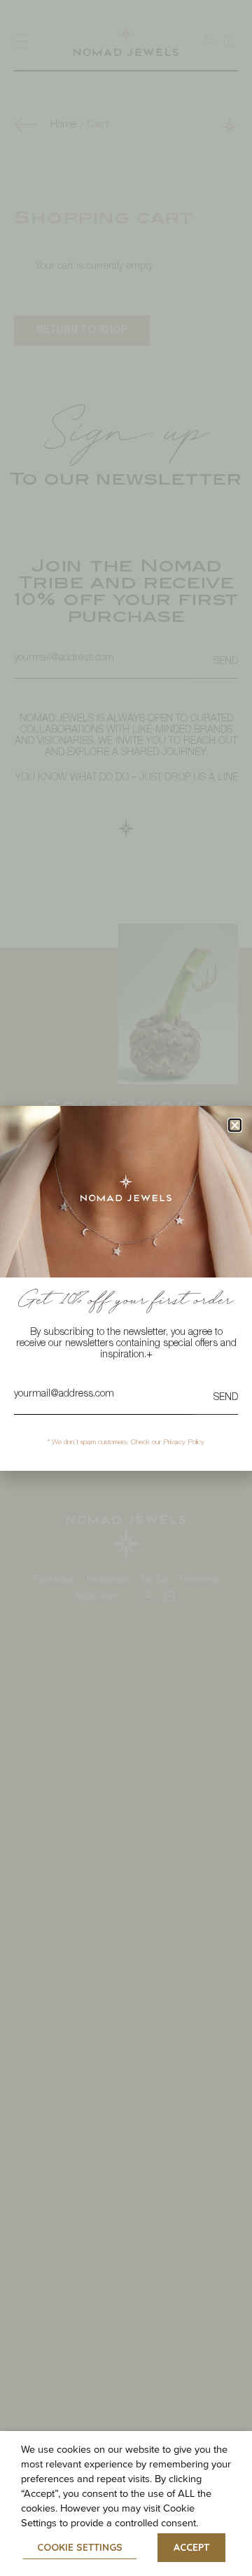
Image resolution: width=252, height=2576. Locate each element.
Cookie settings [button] (80, 2547)
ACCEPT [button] (191, 2547)
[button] (235, 1125)
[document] (126, 1288)
